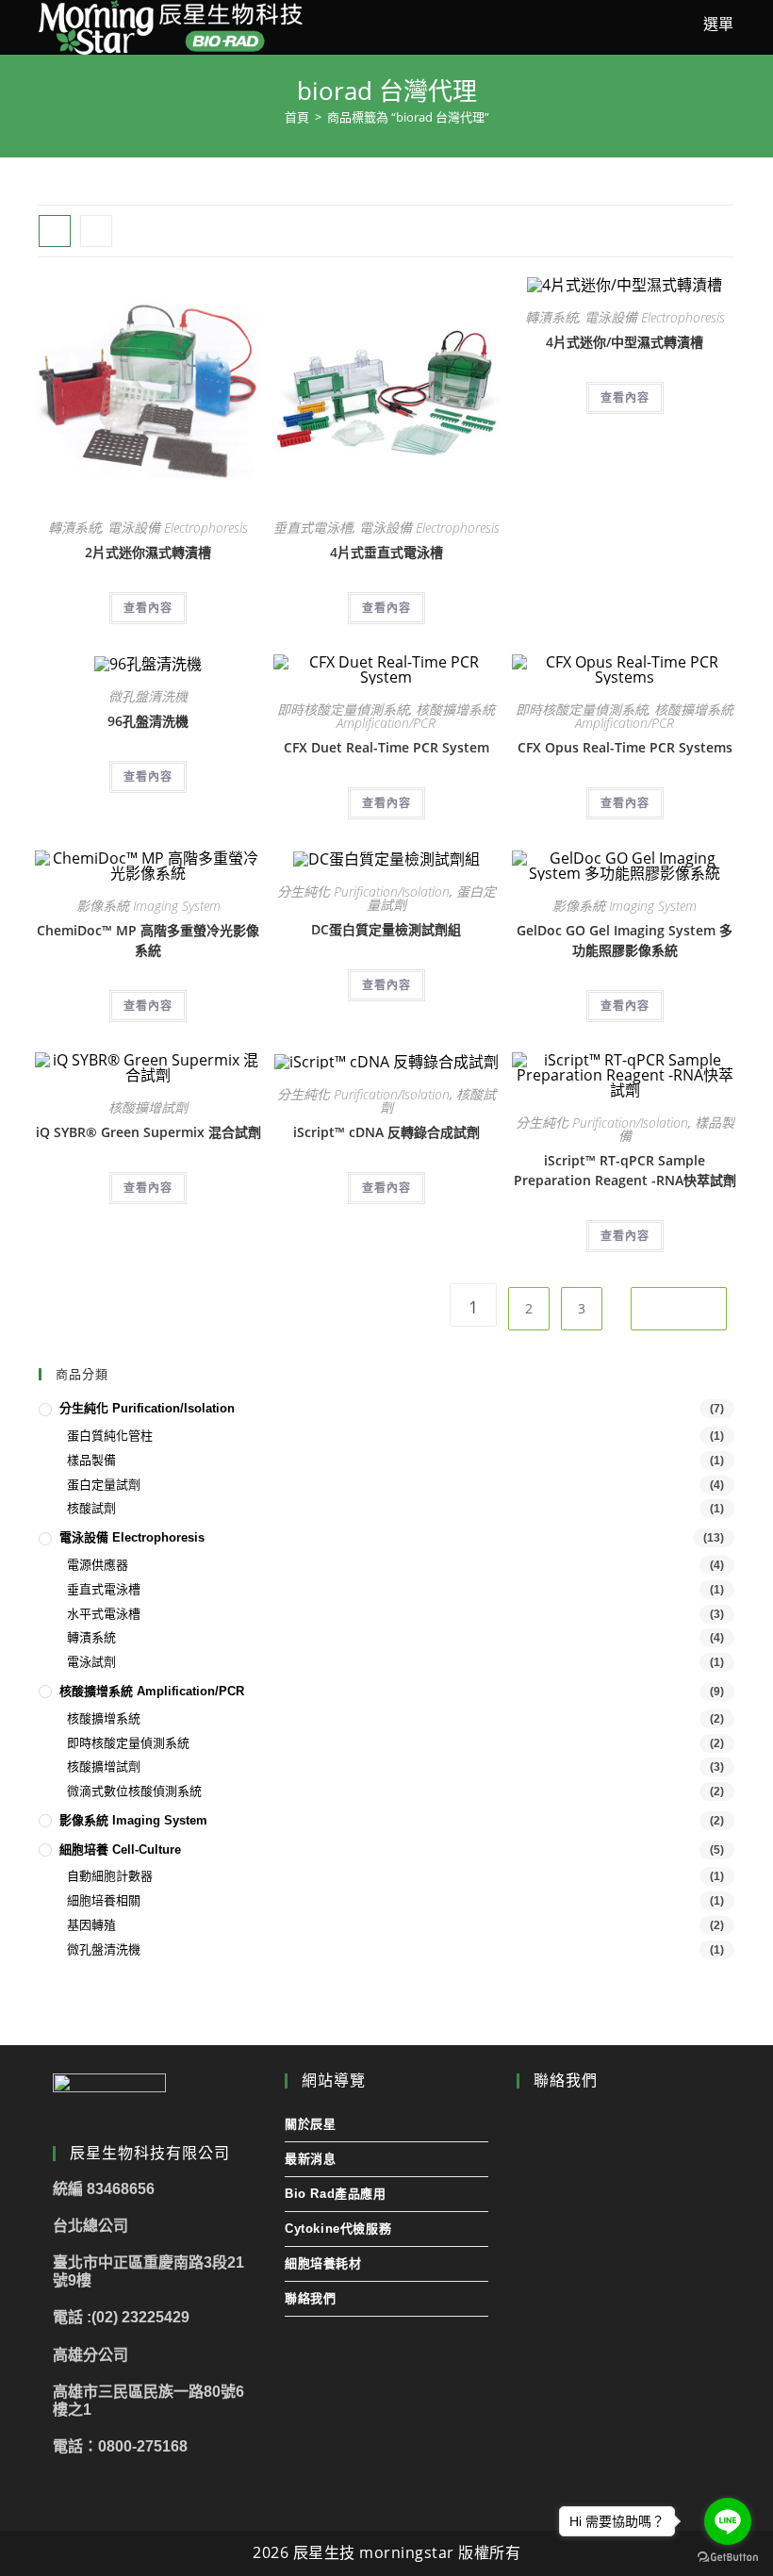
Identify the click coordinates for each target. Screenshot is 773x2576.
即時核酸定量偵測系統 (343, 710)
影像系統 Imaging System (148, 906)
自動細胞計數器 (110, 1876)
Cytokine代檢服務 (338, 2229)
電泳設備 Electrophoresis (178, 528)
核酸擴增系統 (104, 1718)
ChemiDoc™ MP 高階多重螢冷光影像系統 (148, 940)
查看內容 (148, 608)
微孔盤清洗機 (148, 696)
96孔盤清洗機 (148, 721)
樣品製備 (91, 1460)
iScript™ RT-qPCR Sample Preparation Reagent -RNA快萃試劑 (625, 1170)
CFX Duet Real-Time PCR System (386, 747)
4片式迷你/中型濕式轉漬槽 (625, 342)
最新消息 (310, 2159)
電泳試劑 (91, 1662)
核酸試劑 (91, 1508)
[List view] (96, 231)
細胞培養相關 (104, 1900)
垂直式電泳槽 (313, 528)
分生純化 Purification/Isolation (363, 892)
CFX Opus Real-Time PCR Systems (625, 747)
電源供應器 (98, 1565)
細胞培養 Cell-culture (120, 1849)
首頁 (297, 117)
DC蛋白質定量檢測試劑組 (386, 929)
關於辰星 (310, 2124)
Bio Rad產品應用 (336, 2194)
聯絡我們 (310, 2298)
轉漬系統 (74, 528)
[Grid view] (55, 231)
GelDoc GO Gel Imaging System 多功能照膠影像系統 (625, 940)
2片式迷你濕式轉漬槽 (148, 552)
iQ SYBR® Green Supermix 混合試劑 (148, 1132)
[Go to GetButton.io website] (728, 2557)
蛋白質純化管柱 (110, 1436)
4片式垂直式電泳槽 (386, 552)
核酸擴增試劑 (148, 1107)
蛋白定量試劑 (104, 1485)
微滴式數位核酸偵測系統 (134, 1791)
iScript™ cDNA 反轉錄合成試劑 (386, 1132)
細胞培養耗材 (323, 2263)
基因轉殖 (91, 1925)
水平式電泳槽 (104, 1614)
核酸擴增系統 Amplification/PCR (416, 716)
